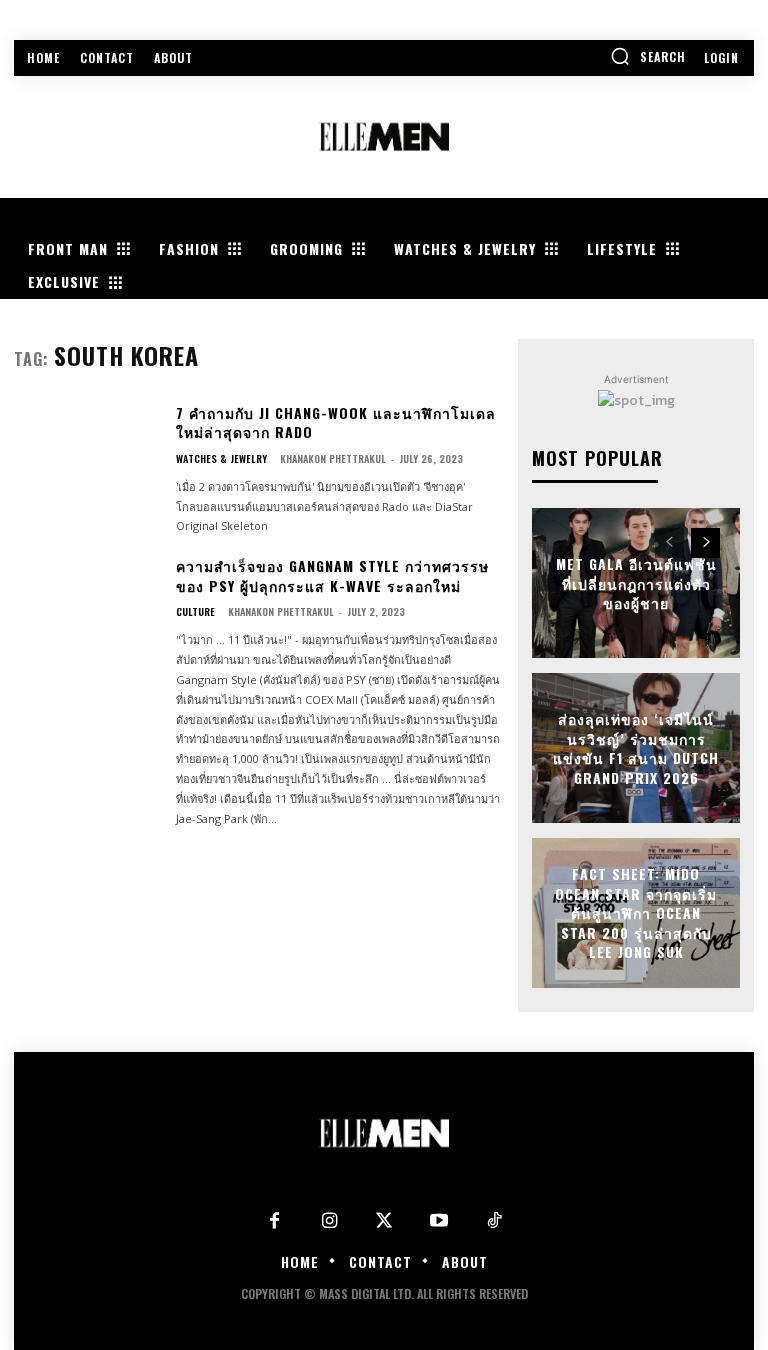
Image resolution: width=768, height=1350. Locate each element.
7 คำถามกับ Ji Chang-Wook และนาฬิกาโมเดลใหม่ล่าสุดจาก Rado (336, 422)
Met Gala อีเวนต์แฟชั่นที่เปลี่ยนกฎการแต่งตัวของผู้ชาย (636, 583)
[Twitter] (384, 1221)
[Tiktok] (494, 1221)
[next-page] (705, 543)
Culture (195, 612)
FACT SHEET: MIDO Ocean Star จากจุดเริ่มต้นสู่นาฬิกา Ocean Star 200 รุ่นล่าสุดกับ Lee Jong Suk (636, 912)
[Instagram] (329, 1221)
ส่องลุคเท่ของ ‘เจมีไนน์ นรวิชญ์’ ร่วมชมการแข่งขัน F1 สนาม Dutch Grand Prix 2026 (636, 748)
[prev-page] (669, 543)
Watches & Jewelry (221, 459)
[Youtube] (439, 1221)
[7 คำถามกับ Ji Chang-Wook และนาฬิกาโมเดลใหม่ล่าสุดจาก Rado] (87, 464)
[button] (648, 56)
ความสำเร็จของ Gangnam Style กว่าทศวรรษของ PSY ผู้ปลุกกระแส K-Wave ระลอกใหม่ (332, 575)
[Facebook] (274, 1221)
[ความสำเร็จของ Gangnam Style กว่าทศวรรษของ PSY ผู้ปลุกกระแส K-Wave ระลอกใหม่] (87, 617)
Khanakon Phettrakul (333, 458)
